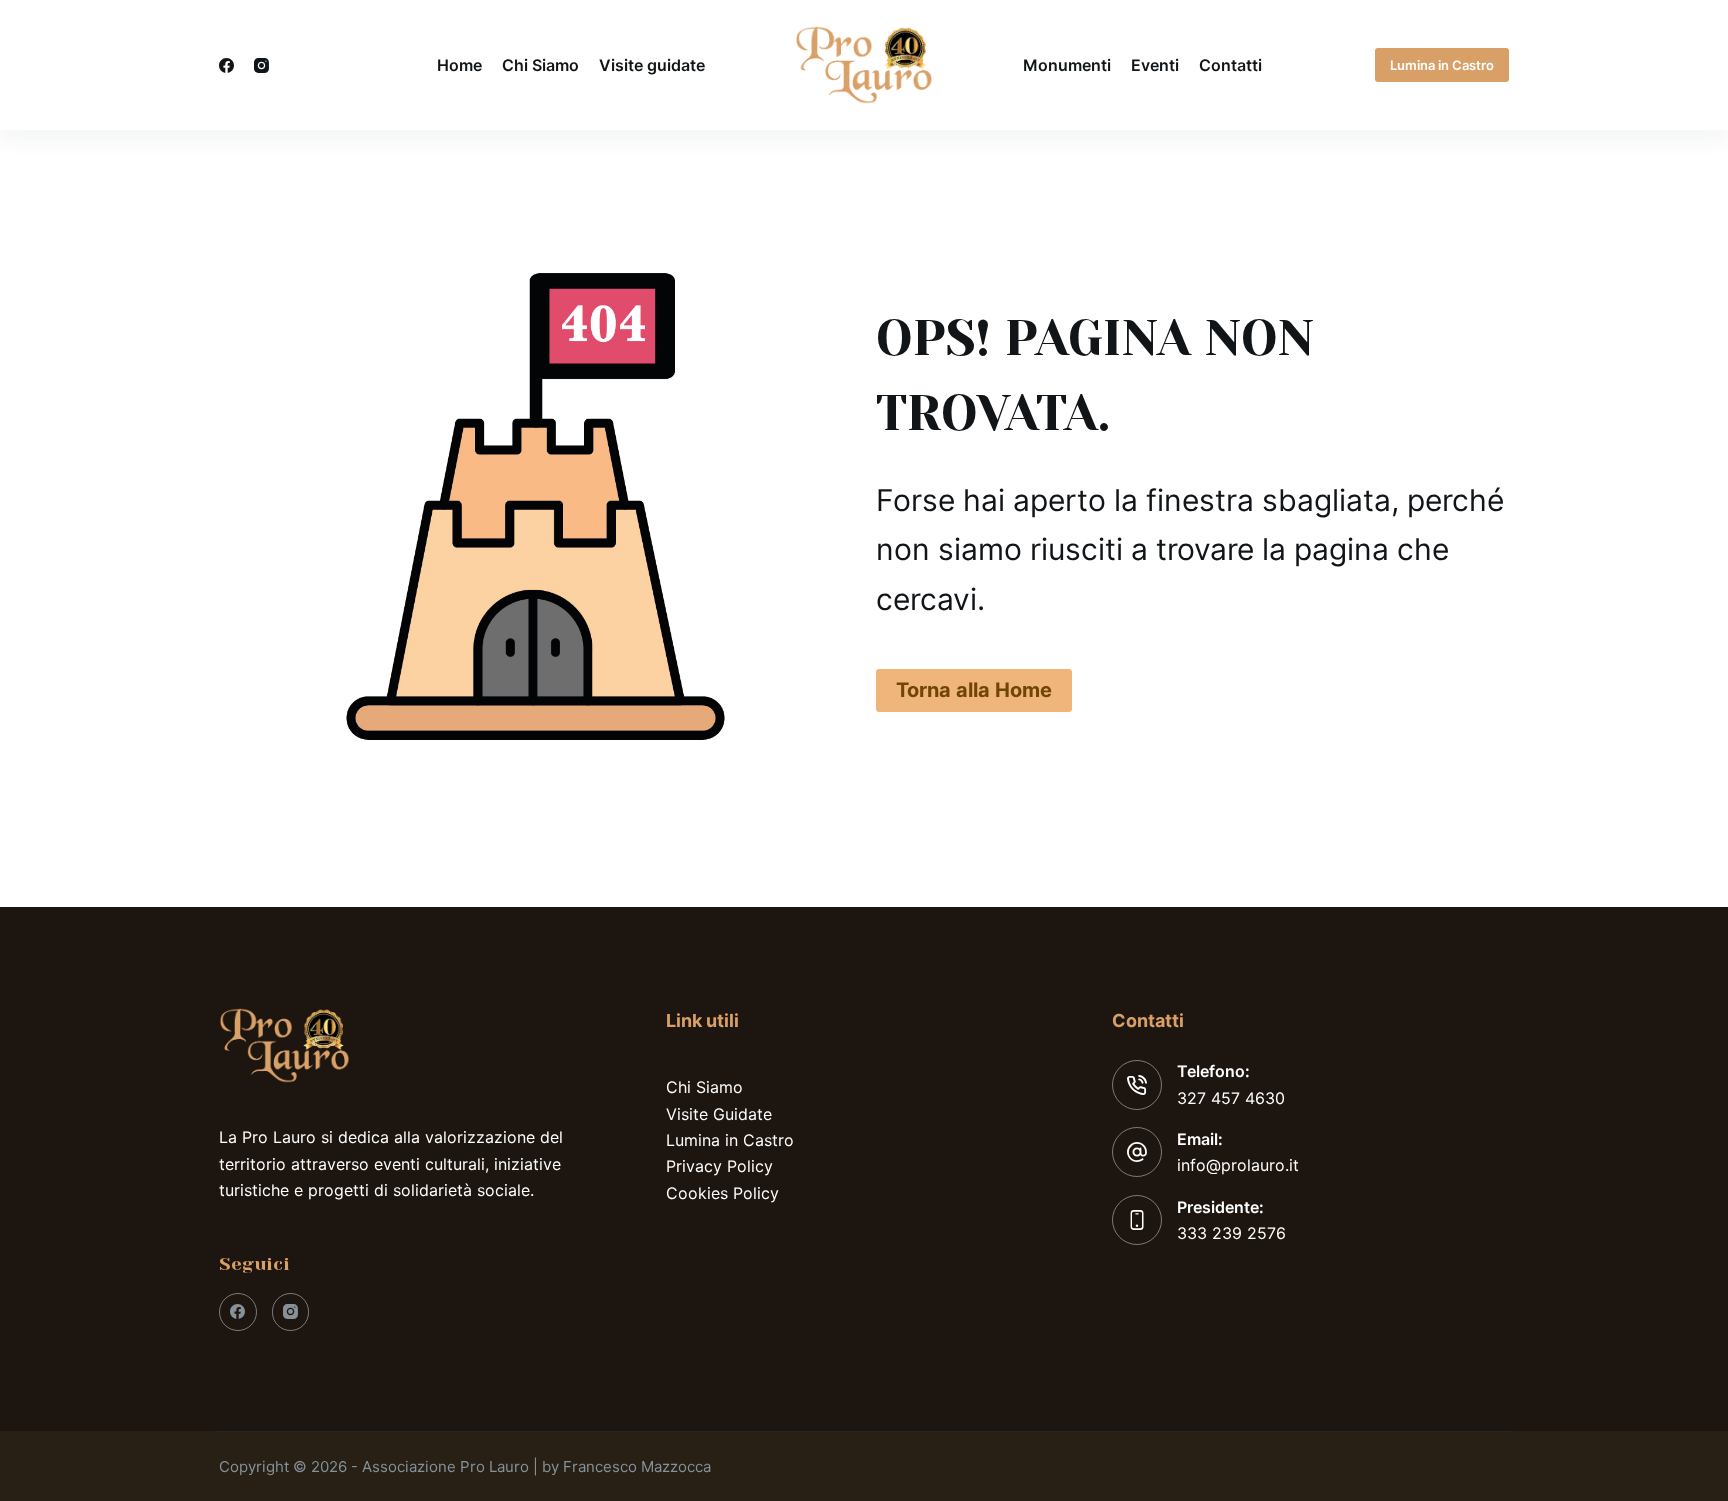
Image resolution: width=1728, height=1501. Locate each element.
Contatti (1230, 65)
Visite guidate (652, 65)
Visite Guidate (719, 1114)
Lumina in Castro (1442, 65)
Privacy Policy (719, 1166)
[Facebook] (226, 65)
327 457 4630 (1231, 1098)
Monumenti (1067, 65)
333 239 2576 (1231, 1233)
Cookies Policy (722, 1193)
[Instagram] (261, 65)
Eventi (1155, 65)
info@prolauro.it (1238, 1165)
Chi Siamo (540, 65)
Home (459, 65)
